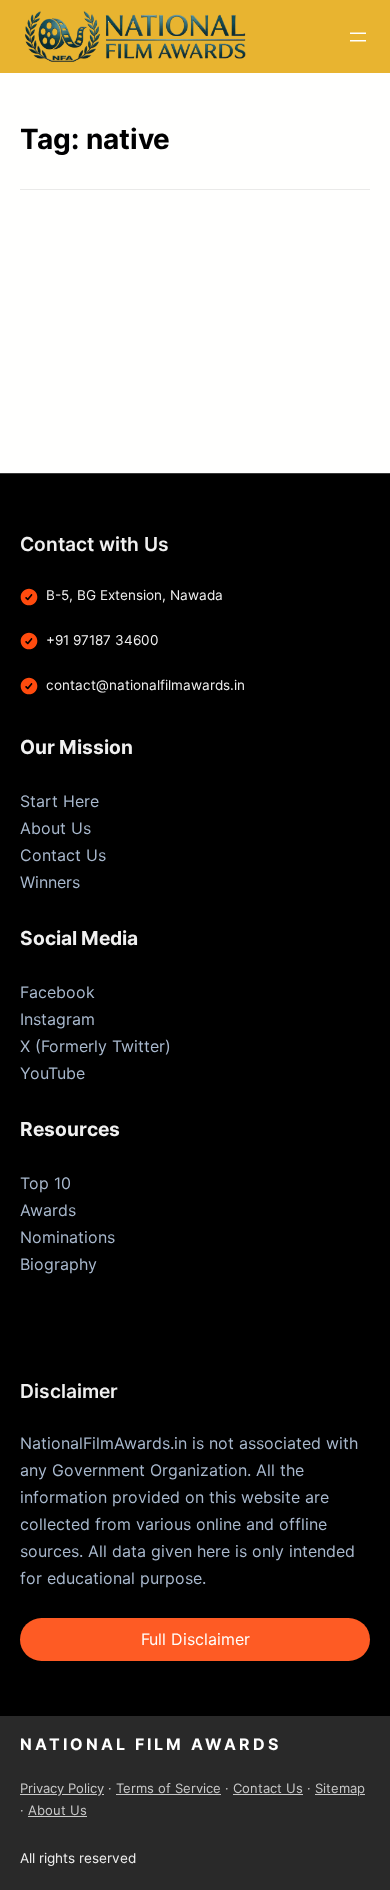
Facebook (57, 992)
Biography (58, 1264)
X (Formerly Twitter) (95, 1046)
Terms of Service (168, 1788)
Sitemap (340, 1788)
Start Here (59, 801)
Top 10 (45, 1183)
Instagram (57, 1019)
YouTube (52, 1073)
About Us (55, 828)
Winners (50, 882)
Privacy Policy (62, 1788)
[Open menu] (358, 37)
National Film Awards (150, 1744)
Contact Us (63, 855)
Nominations (67, 1237)
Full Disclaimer (195, 1639)
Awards (48, 1210)
